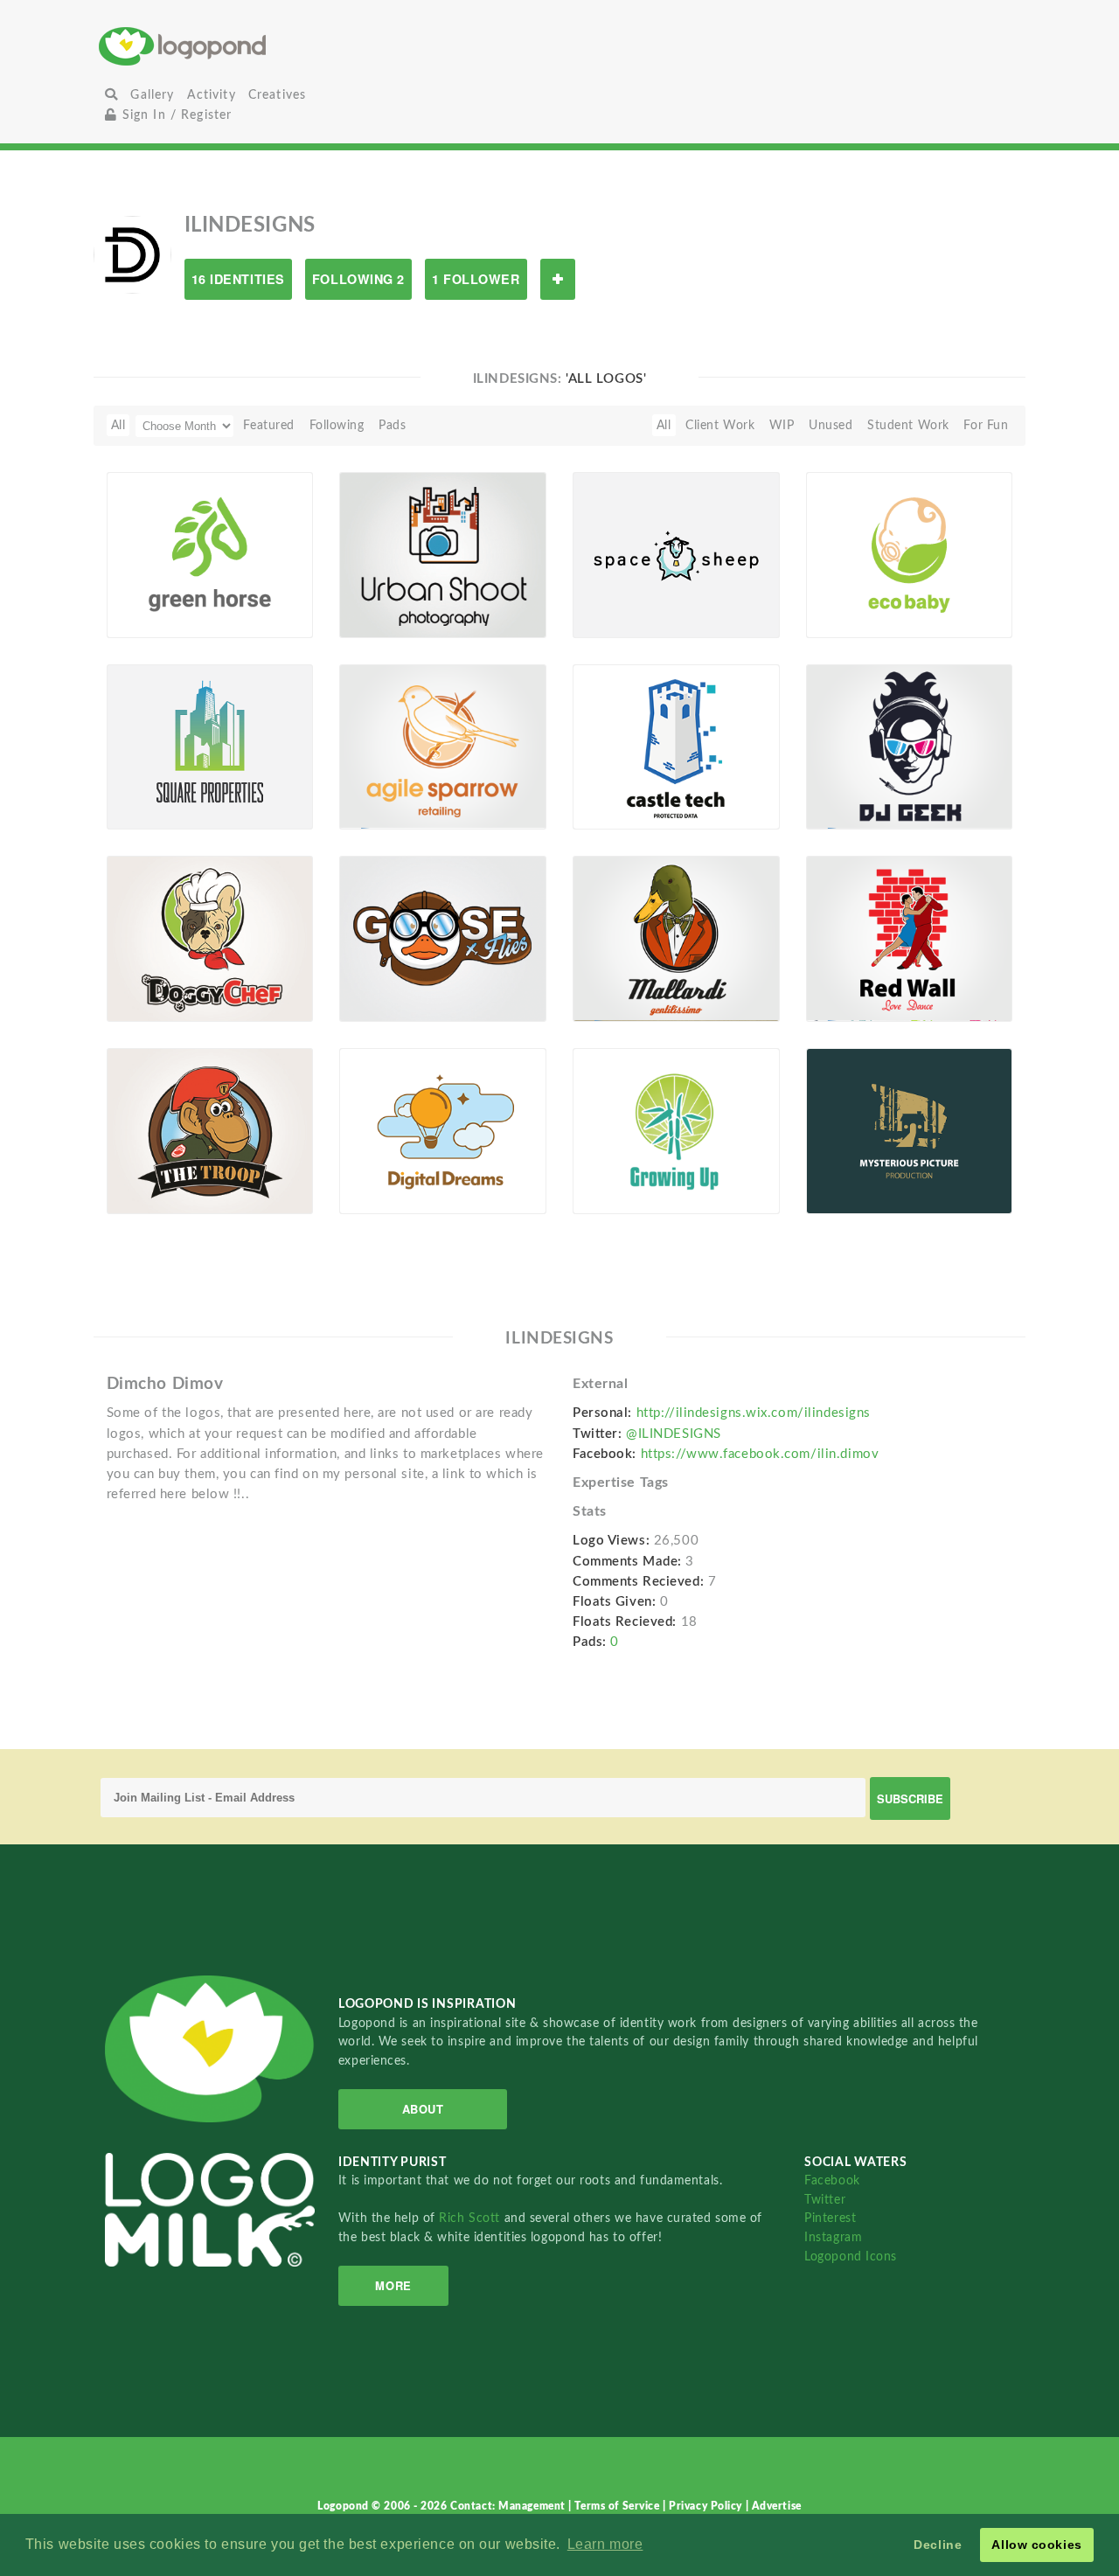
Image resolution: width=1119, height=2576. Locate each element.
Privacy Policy (707, 2506)
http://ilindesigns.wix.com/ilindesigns (754, 1413)
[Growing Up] (676, 1130)
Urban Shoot (386, 597)
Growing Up (617, 1173)
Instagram (833, 2237)
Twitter (825, 2200)
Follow (558, 279)
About (423, 2109)
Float (277, 608)
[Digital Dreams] (443, 1130)
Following (337, 425)
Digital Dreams (393, 1173)
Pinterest (830, 2218)
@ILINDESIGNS (674, 1434)
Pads (392, 425)
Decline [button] (938, 2545)
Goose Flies (382, 981)
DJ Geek (840, 789)
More (393, 2285)
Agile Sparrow (389, 789)
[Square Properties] (210, 746)
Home (252, 46)
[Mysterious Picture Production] (910, 1130)
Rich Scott (471, 2218)
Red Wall (841, 981)
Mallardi (606, 981)
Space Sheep (619, 597)
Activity (212, 95)
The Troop (146, 1173)
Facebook (832, 2180)
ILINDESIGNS (174, 618)
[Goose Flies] (443, 938)
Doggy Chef (150, 981)
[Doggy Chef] (210, 938)
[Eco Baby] (910, 554)
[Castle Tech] (676, 746)
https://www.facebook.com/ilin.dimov (760, 1454)
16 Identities (238, 279)
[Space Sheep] (676, 554)
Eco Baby (842, 597)
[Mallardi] (676, 938)
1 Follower (476, 279)
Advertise (777, 2506)
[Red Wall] (910, 938)
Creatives (277, 95)
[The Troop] (210, 1130)
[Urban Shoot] (443, 554)
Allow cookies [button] (1036, 2545)
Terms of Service (619, 2506)
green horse (153, 597)
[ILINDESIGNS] (132, 254)
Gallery (152, 95)
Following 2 (358, 279)
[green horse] (210, 554)
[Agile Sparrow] (443, 746)
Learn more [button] (605, 2544)
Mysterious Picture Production (871, 1167)
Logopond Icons (851, 2257)
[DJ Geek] (910, 746)
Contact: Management (509, 2506)
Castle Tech (615, 789)
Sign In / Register (174, 115)
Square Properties (169, 789)
